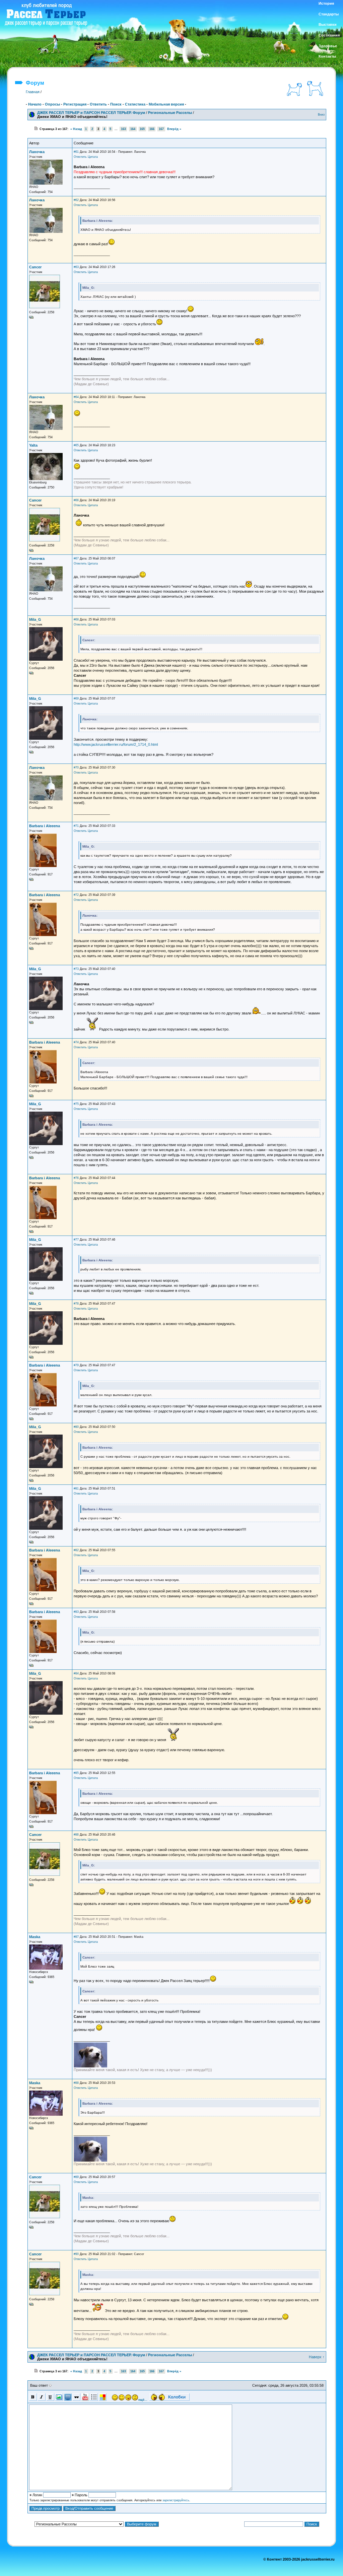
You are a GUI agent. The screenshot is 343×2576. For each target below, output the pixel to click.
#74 (76, 1042)
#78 (76, 1304)
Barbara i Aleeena (45, 826)
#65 (76, 445)
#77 (76, 1240)
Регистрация (75, 104)
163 (123, 129)
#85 (76, 1773)
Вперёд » (174, 129)
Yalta (33, 445)
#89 (76, 2177)
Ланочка (37, 152)
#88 (76, 2083)
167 (161, 129)
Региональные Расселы (170, 113)
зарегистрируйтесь (176, 2500)
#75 (76, 1104)
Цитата (93, 157)
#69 (76, 699)
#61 (76, 152)
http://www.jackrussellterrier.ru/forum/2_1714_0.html (116, 744)
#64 (76, 397)
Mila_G (35, 619)
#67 (76, 558)
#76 (76, 1178)
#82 (76, 1550)
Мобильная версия (166, 104)
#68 (76, 619)
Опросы (52, 104)
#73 (76, 969)
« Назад (76, 129)
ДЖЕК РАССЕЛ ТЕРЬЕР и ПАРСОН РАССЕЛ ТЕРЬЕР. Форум (91, 113)
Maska (35, 1937)
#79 (76, 1365)
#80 (76, 1427)
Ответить (98, 104)
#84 (76, 1673)
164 (133, 129)
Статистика (135, 104)
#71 (76, 826)
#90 (76, 2254)
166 (152, 129)
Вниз (321, 115)
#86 (76, 1835)
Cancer (35, 267)
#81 (76, 1489)
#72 (76, 895)
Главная (33, 92)
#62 (76, 200)
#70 (76, 768)
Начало (35, 104)
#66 (76, 500)
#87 (76, 1937)
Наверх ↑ (317, 2357)
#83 (76, 1612)
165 (142, 129)
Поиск (116, 104)
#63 (76, 267)
